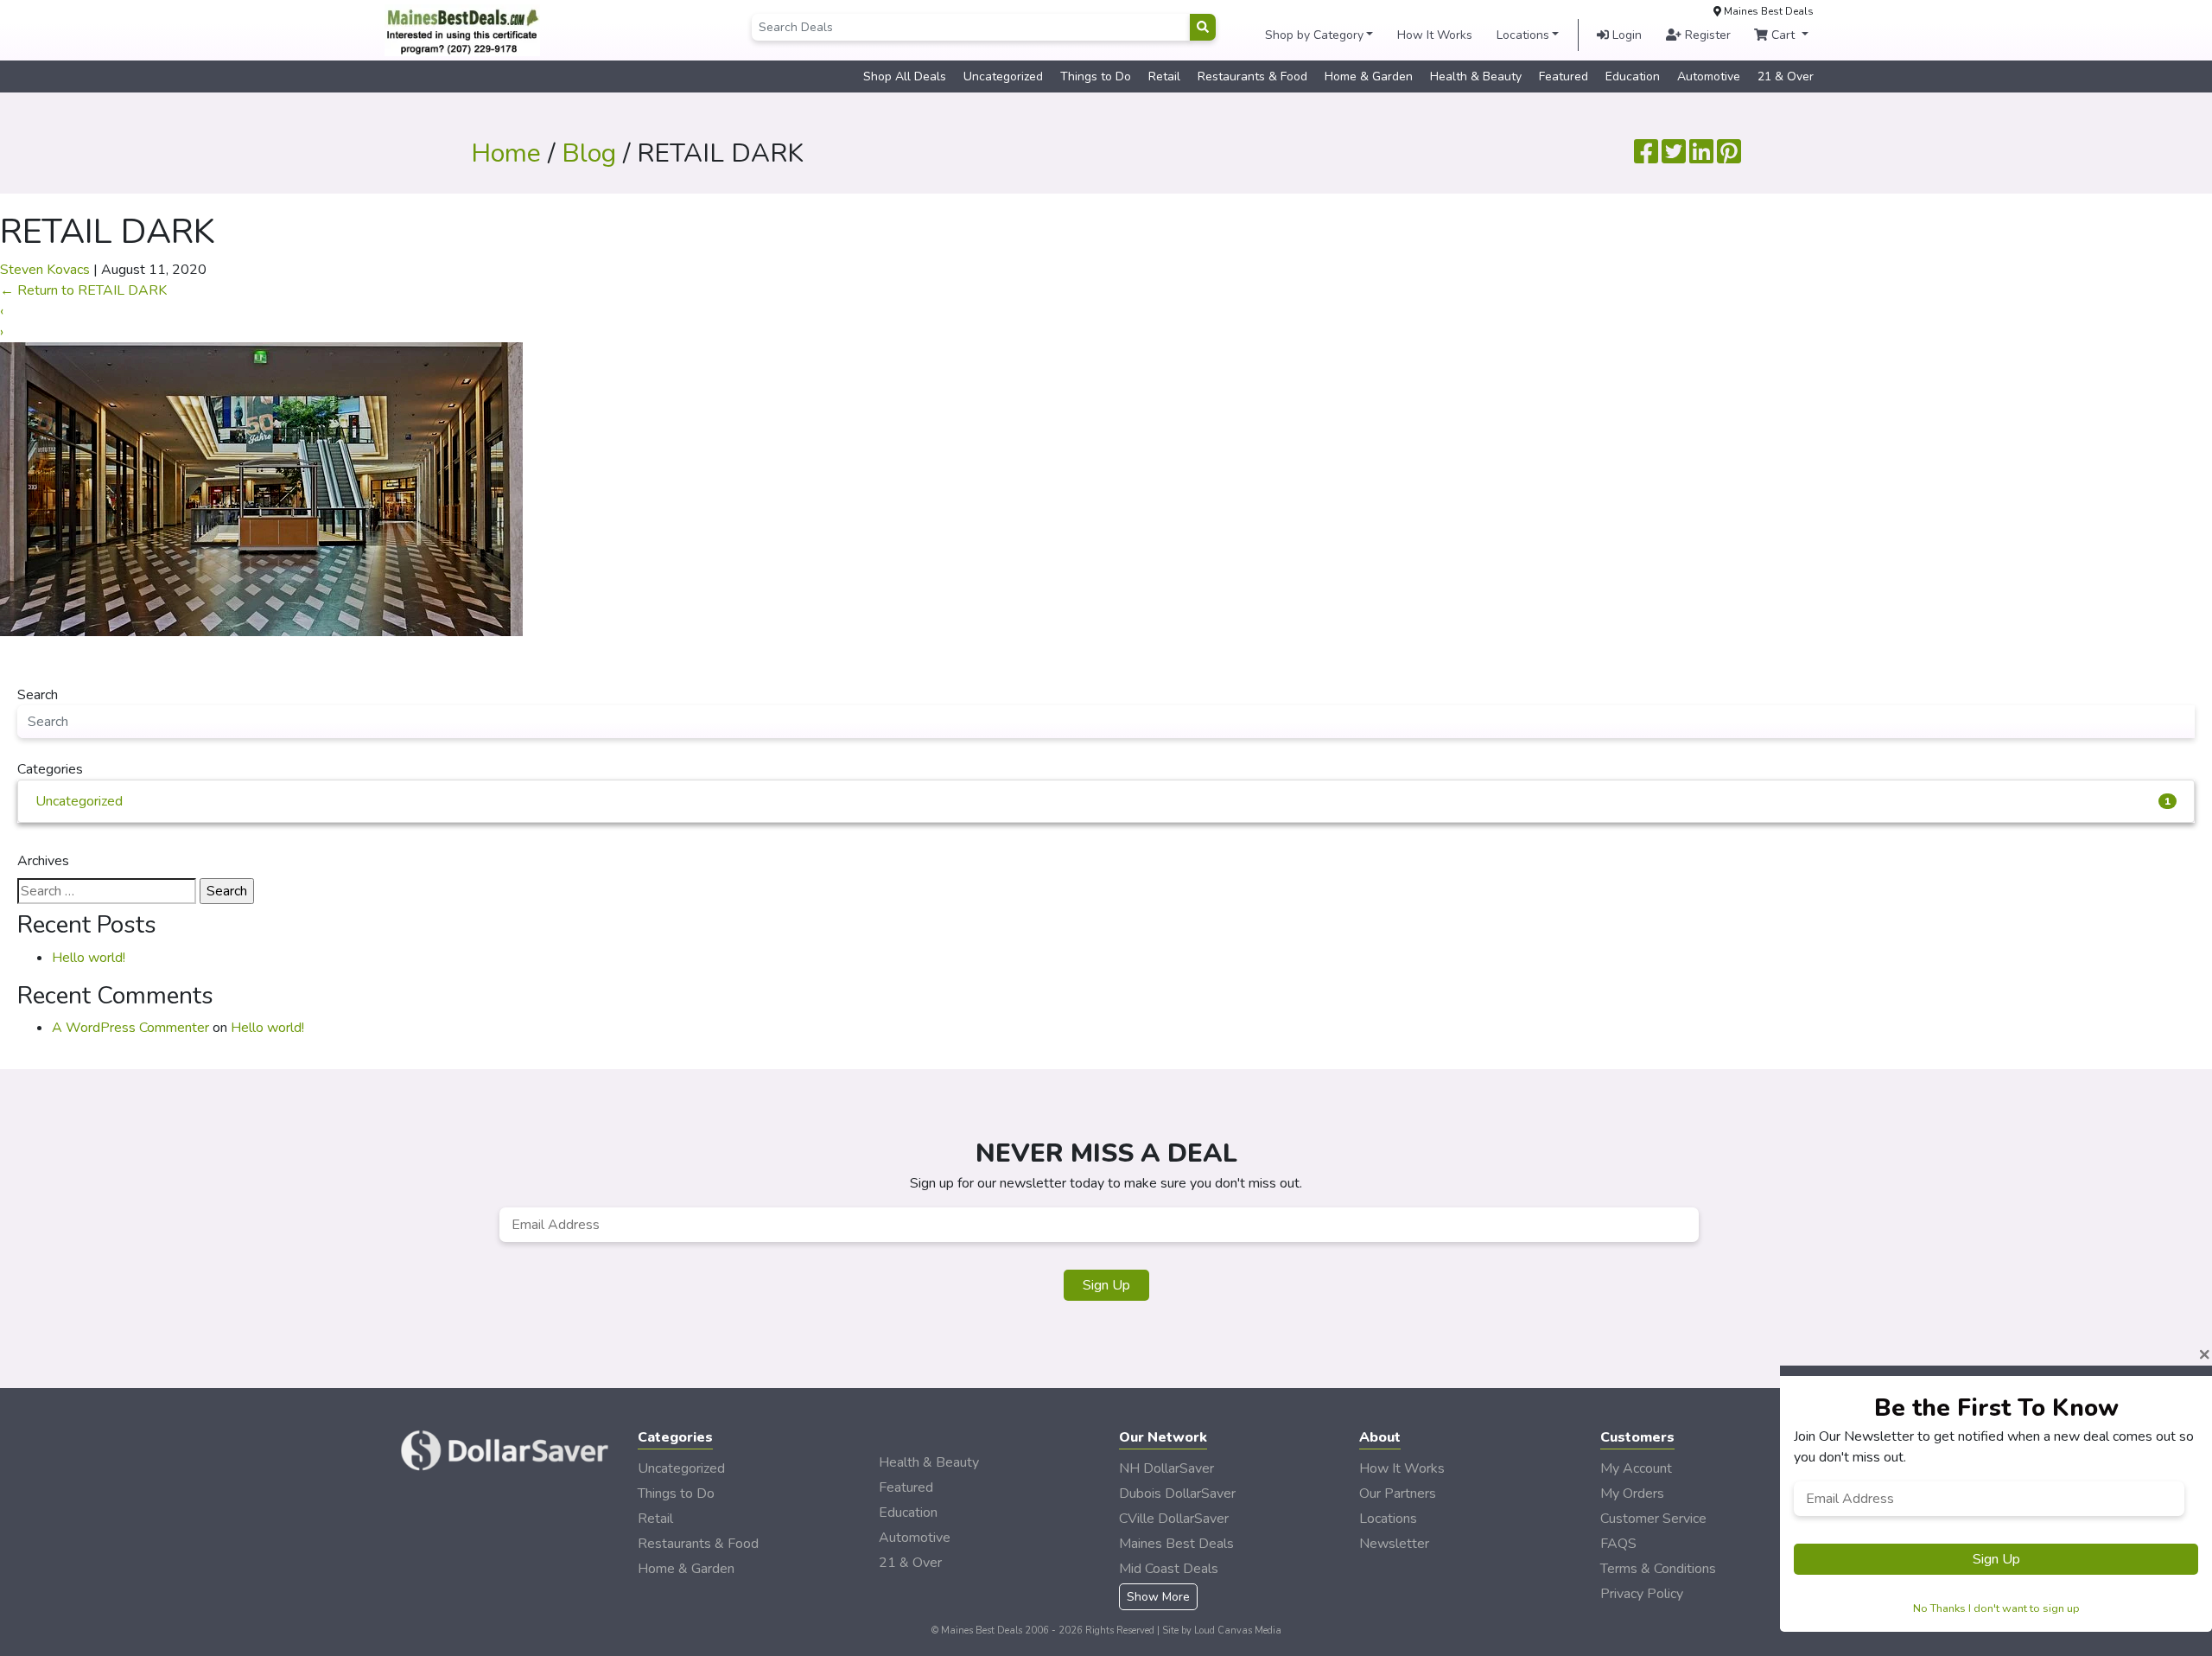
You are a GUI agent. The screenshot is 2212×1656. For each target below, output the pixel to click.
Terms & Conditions (1658, 1569)
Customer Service (1653, 1519)
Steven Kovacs (45, 270)
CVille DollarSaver (1174, 1519)
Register (1706, 35)
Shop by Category (1314, 35)
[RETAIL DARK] (261, 488)
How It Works (1435, 35)
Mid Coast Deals (1169, 1569)
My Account (1636, 1468)
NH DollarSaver (1166, 1468)
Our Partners (1398, 1494)
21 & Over (1786, 76)
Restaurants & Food (1252, 76)
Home (506, 153)
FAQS (1618, 1544)
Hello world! (89, 958)
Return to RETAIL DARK (83, 290)
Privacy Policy (1642, 1594)
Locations (1523, 35)
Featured (1564, 76)
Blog (589, 153)
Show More (1158, 1597)
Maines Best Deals (1176, 1544)
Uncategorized (1003, 76)
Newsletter (1394, 1544)
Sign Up (1106, 1285)
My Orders (1632, 1494)
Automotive (1709, 76)
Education (1633, 76)
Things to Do (1096, 76)
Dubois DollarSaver (1177, 1494)
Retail (1164, 76)
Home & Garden (1369, 76)
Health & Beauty (1476, 76)
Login (1625, 35)
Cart (1783, 35)
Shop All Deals (905, 76)
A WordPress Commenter (130, 1028)
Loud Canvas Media (1238, 1631)
